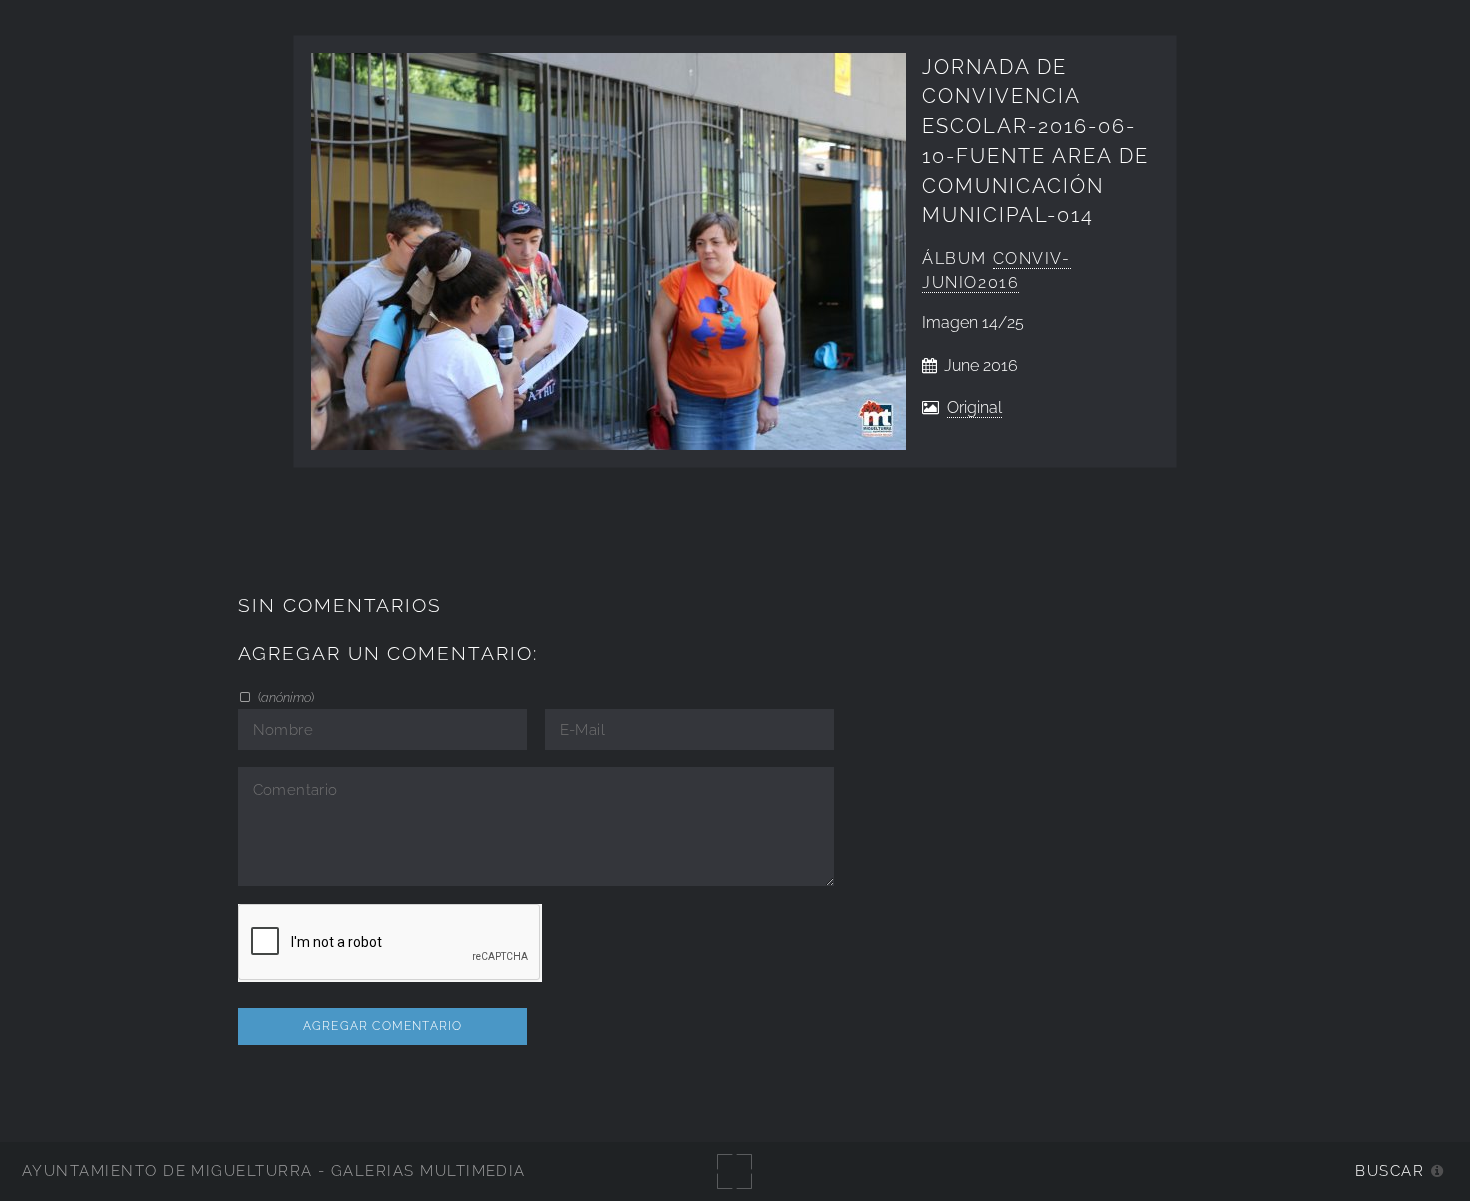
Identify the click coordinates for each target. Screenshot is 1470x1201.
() (284, 697)
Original (974, 407)
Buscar (1389, 1170)
